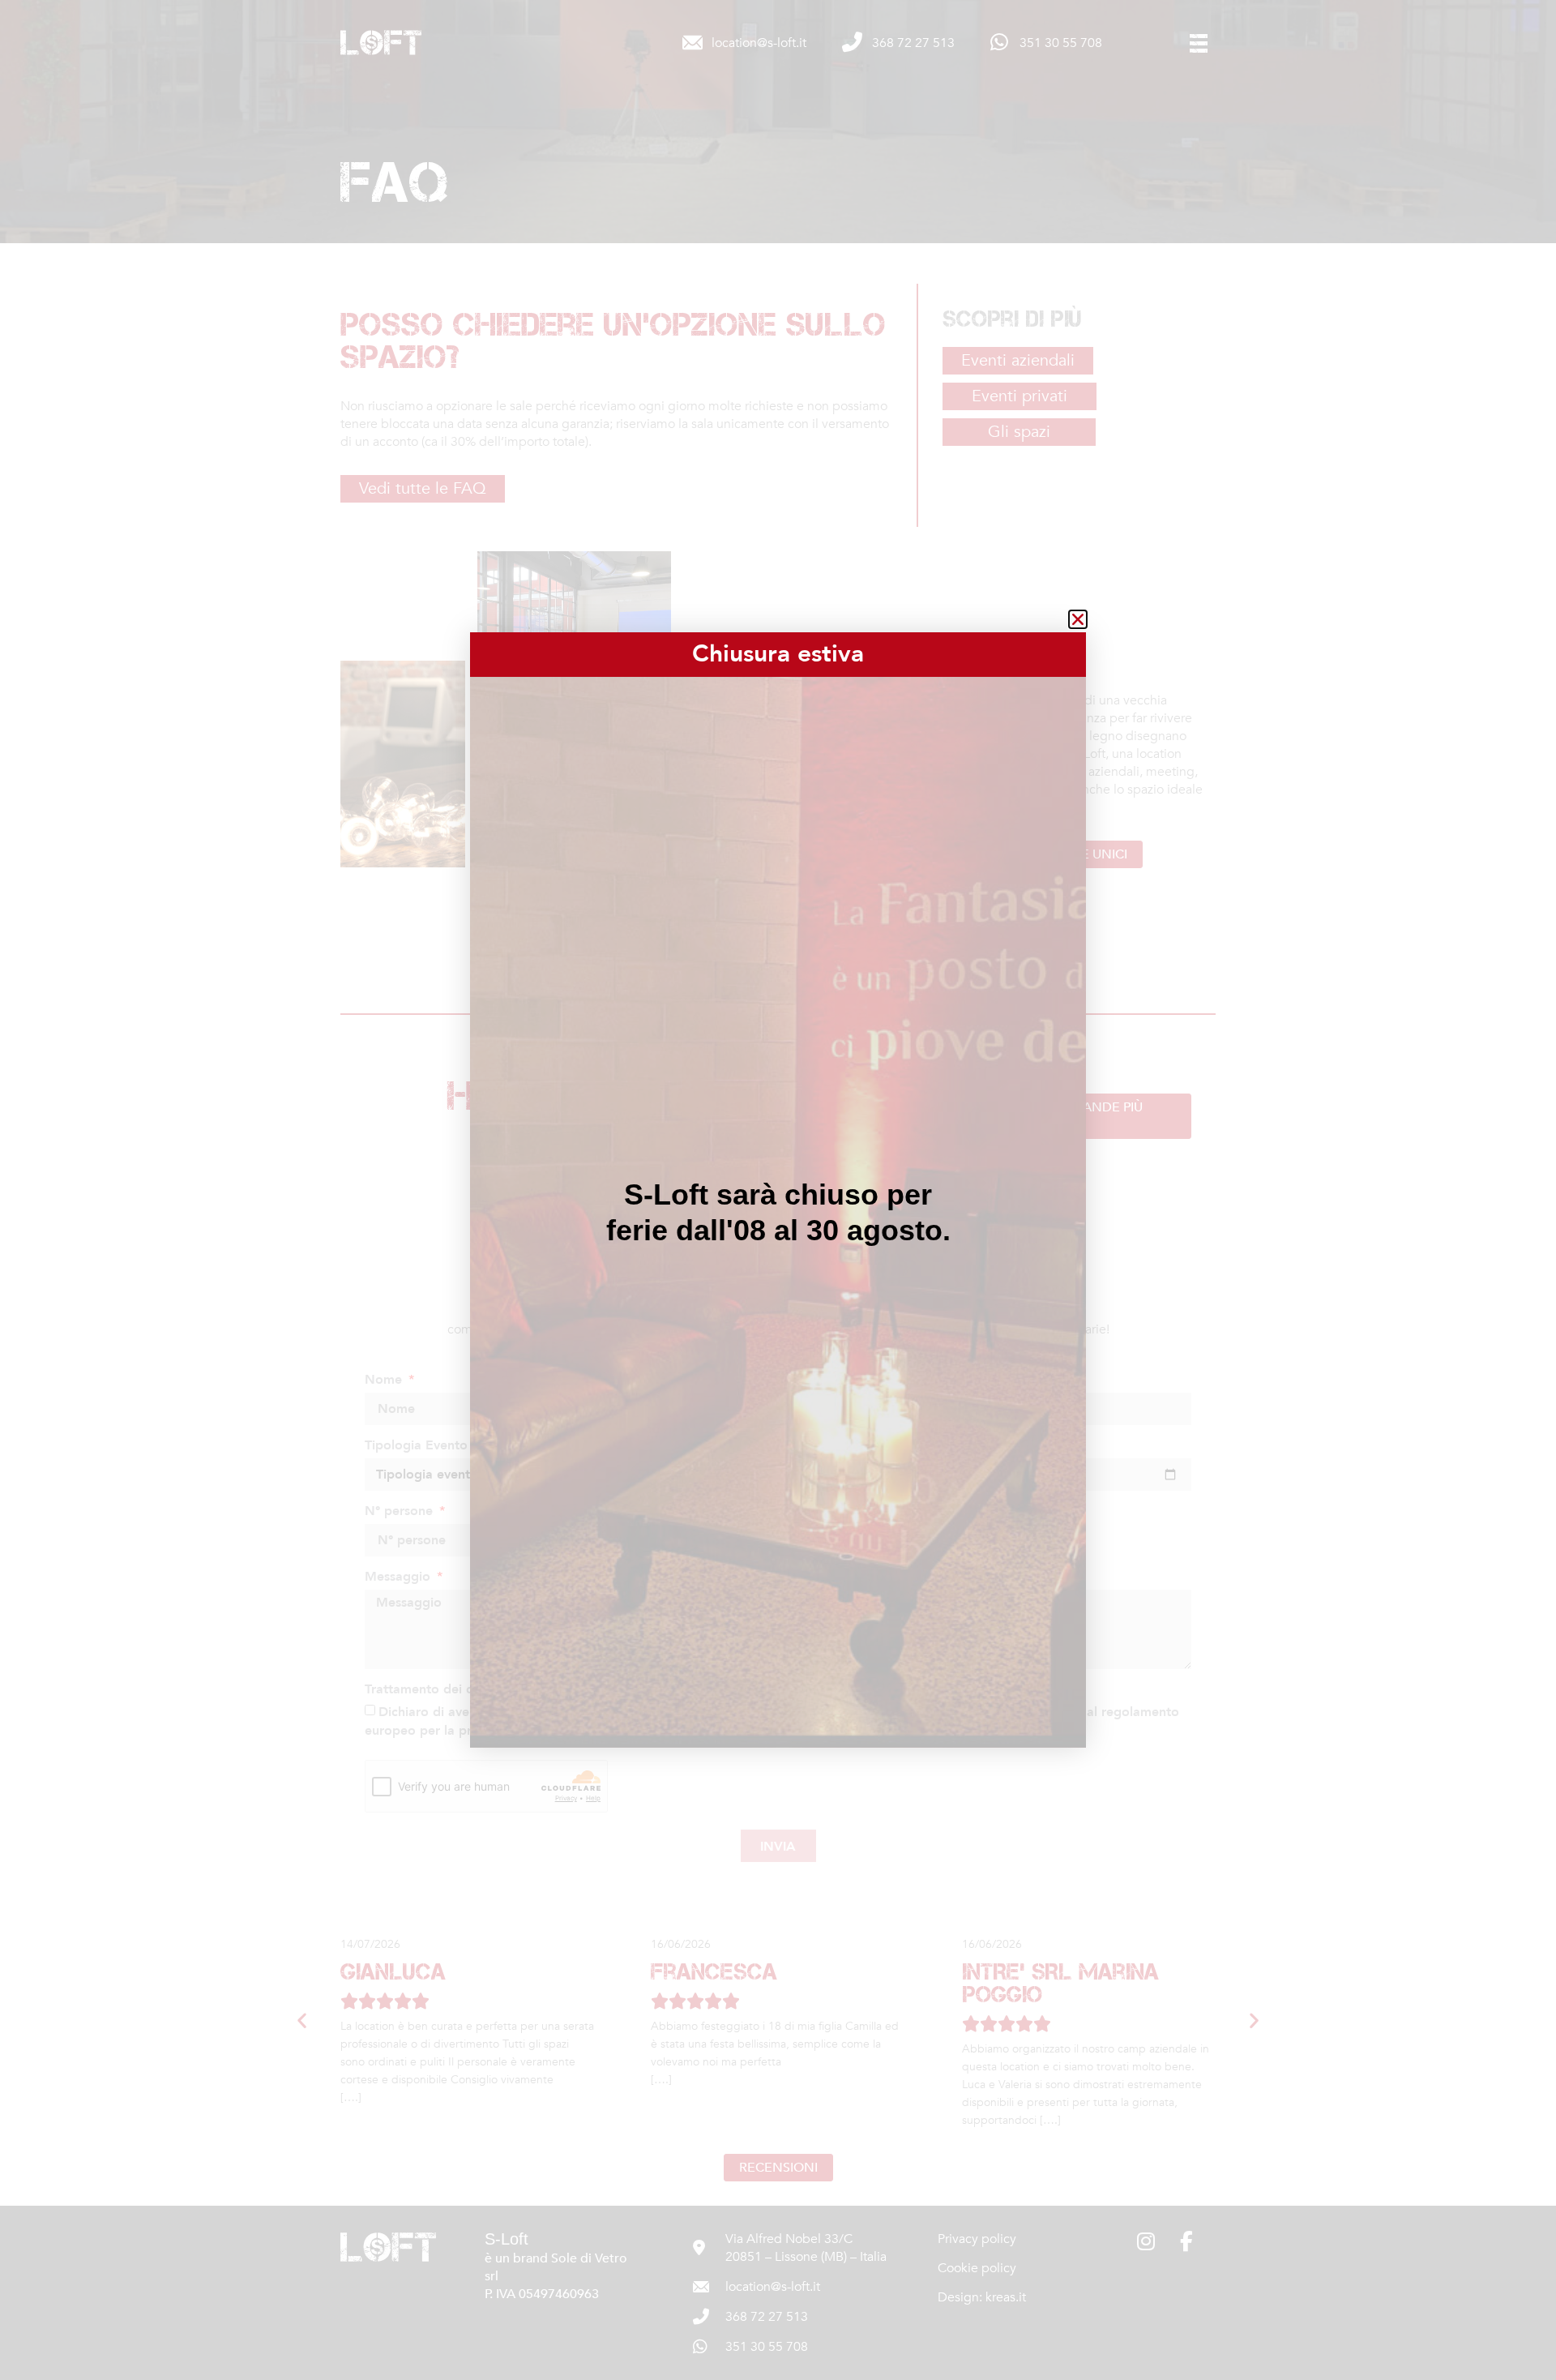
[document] (778, 1190)
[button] (1078, 619)
